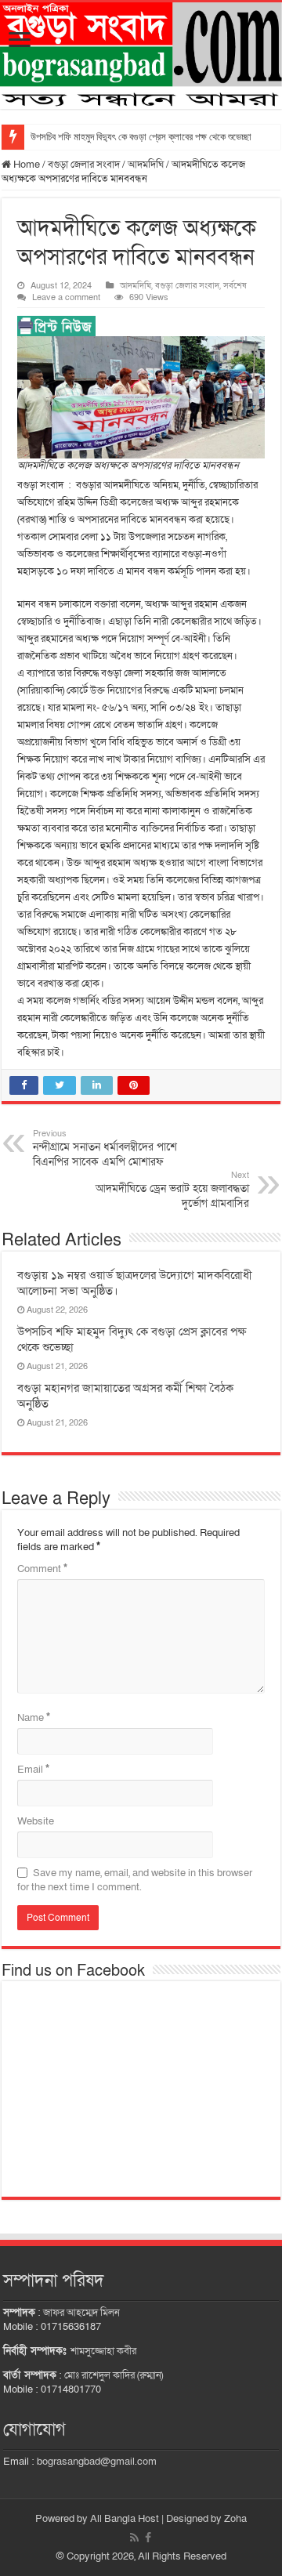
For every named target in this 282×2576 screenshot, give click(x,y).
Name (34, 1718)
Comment (42, 1569)
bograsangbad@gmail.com (97, 2462)
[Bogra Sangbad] (141, 56)
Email (33, 1770)
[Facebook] (148, 2538)
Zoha (235, 2519)
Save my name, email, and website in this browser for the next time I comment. (135, 1880)
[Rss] (134, 2538)
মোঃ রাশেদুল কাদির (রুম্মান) (114, 2375)
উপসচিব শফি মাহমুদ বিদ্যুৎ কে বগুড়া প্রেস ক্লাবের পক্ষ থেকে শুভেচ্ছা (141, 137)
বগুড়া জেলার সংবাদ (84, 165)
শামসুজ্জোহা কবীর (103, 2351)
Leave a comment (66, 297)
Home (25, 165)
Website (36, 1821)
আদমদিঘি (146, 165)
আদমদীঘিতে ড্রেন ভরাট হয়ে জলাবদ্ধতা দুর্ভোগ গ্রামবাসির (172, 1190)
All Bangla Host (125, 2519)
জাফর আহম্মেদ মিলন (81, 2313)
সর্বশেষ (235, 286)
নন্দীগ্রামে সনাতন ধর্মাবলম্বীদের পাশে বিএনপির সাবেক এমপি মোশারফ (105, 1149)
